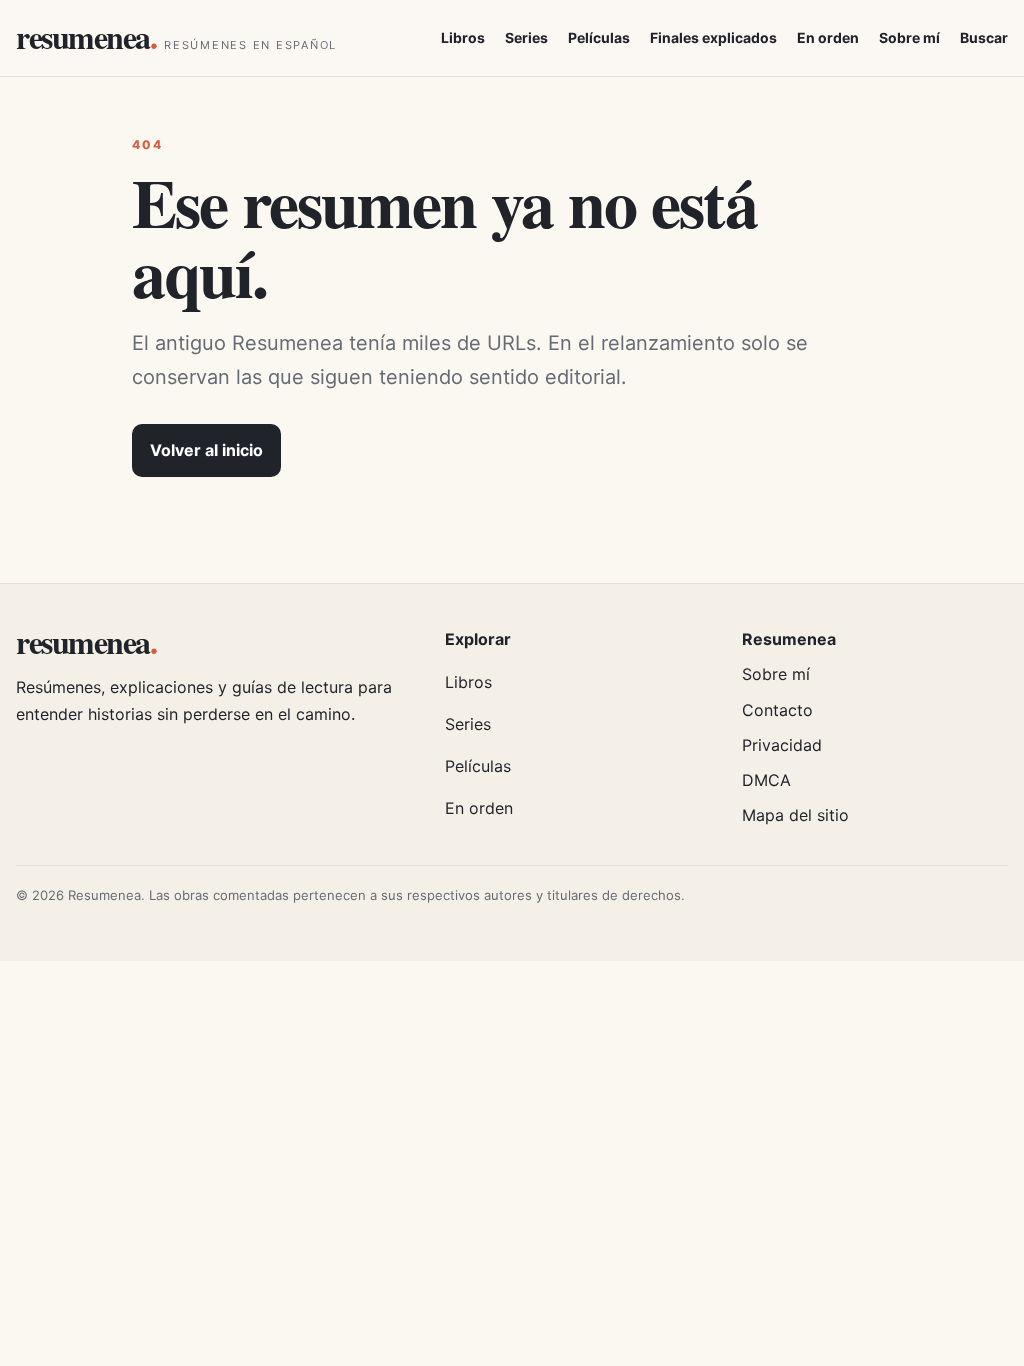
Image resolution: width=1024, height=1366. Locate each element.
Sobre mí (909, 37)
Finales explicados (713, 37)
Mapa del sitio (795, 815)
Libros (463, 37)
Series (526, 37)
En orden (828, 37)
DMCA (766, 780)
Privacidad (782, 745)
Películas (599, 37)
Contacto (777, 710)
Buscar (984, 37)
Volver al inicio (206, 450)
